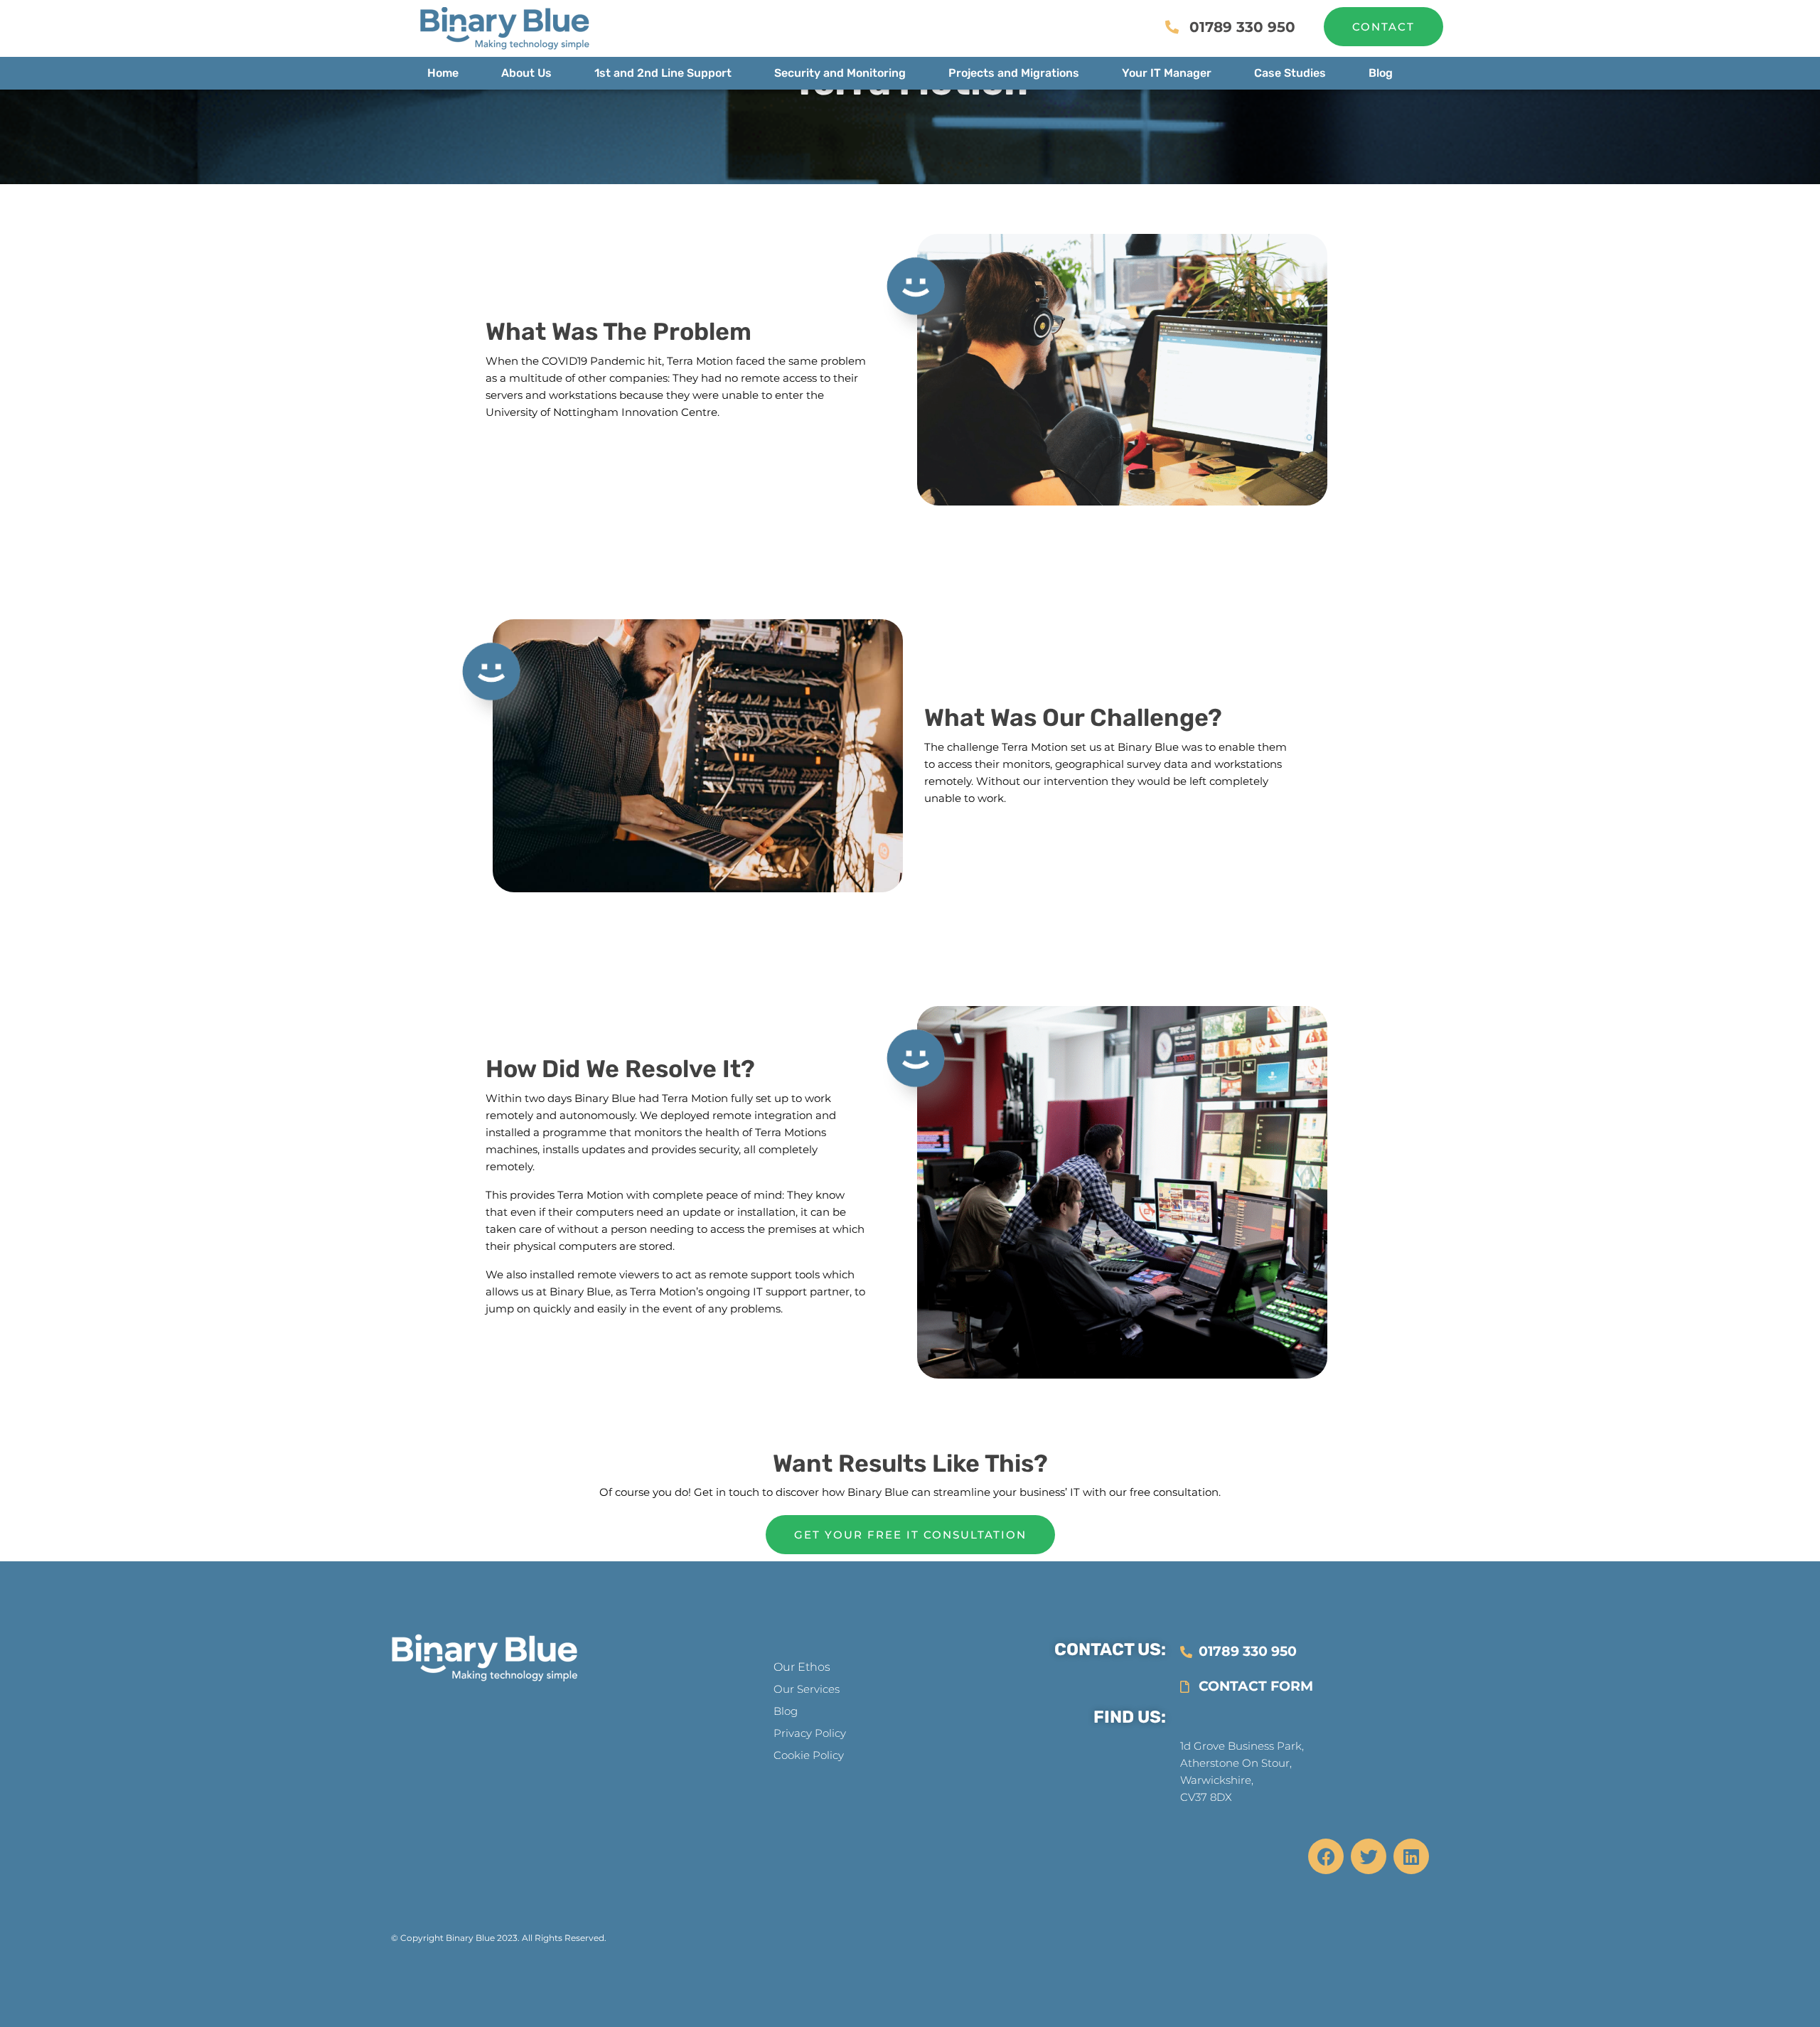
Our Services (807, 1689)
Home (443, 73)
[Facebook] (1326, 1856)
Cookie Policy (809, 1755)
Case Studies (1290, 73)
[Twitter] (1369, 1856)
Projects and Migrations (1014, 73)
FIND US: (1130, 1717)
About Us (526, 73)
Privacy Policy (810, 1733)
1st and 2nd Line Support (663, 73)
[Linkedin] (1411, 1856)
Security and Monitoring (840, 73)
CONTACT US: (1110, 1649)
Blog (1381, 73)
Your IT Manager (1167, 73)
